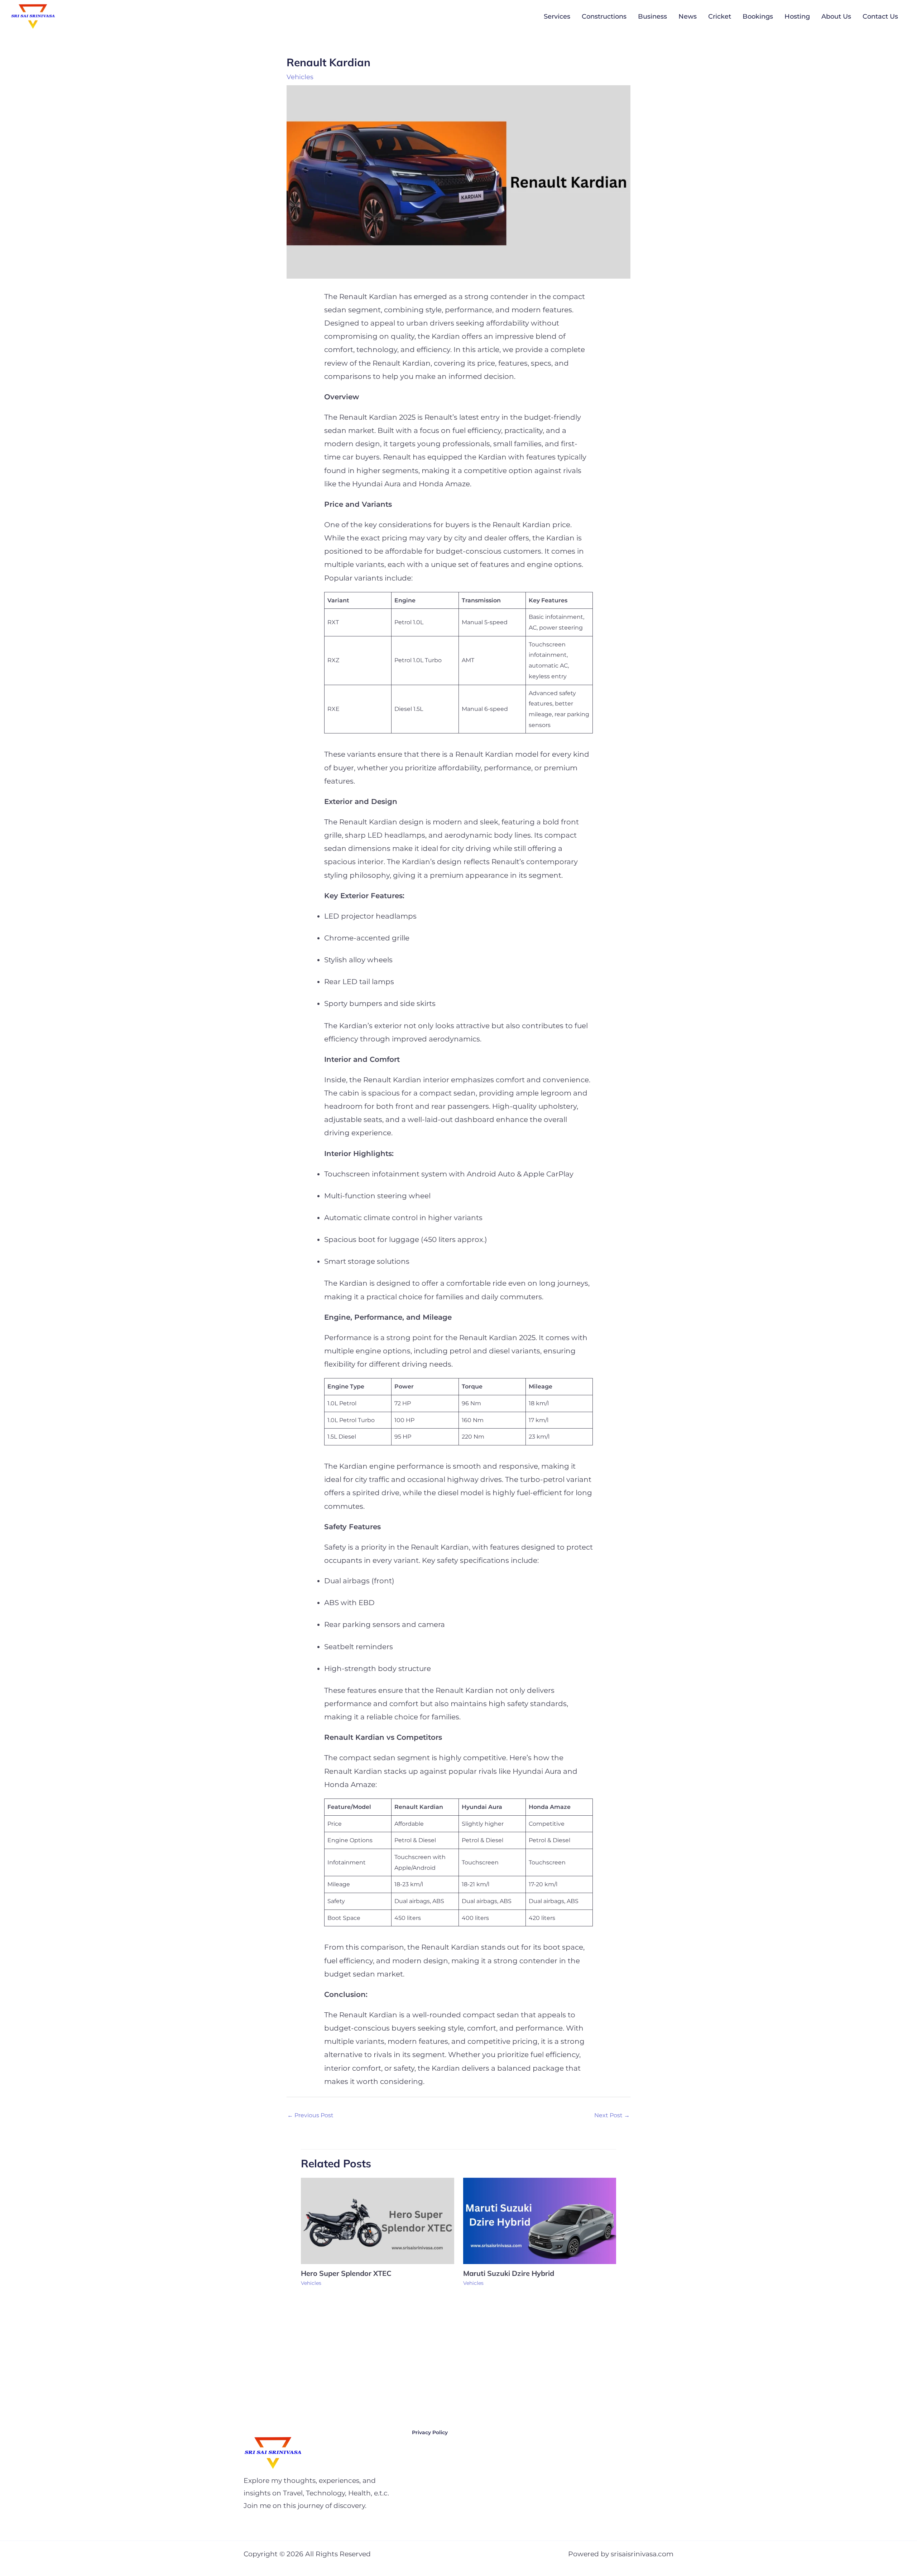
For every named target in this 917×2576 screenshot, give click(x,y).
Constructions (604, 16)
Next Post (612, 2115)
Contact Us (880, 16)
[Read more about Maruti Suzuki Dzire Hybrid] (540, 2221)
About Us (836, 16)
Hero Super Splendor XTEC (347, 2273)
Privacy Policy (430, 2432)
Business (652, 16)
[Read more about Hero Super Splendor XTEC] (378, 2221)
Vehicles (300, 77)
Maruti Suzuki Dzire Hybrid (510, 2273)
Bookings (758, 16)
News (688, 16)
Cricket (720, 16)
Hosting (797, 16)
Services (557, 16)
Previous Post (310, 2115)
